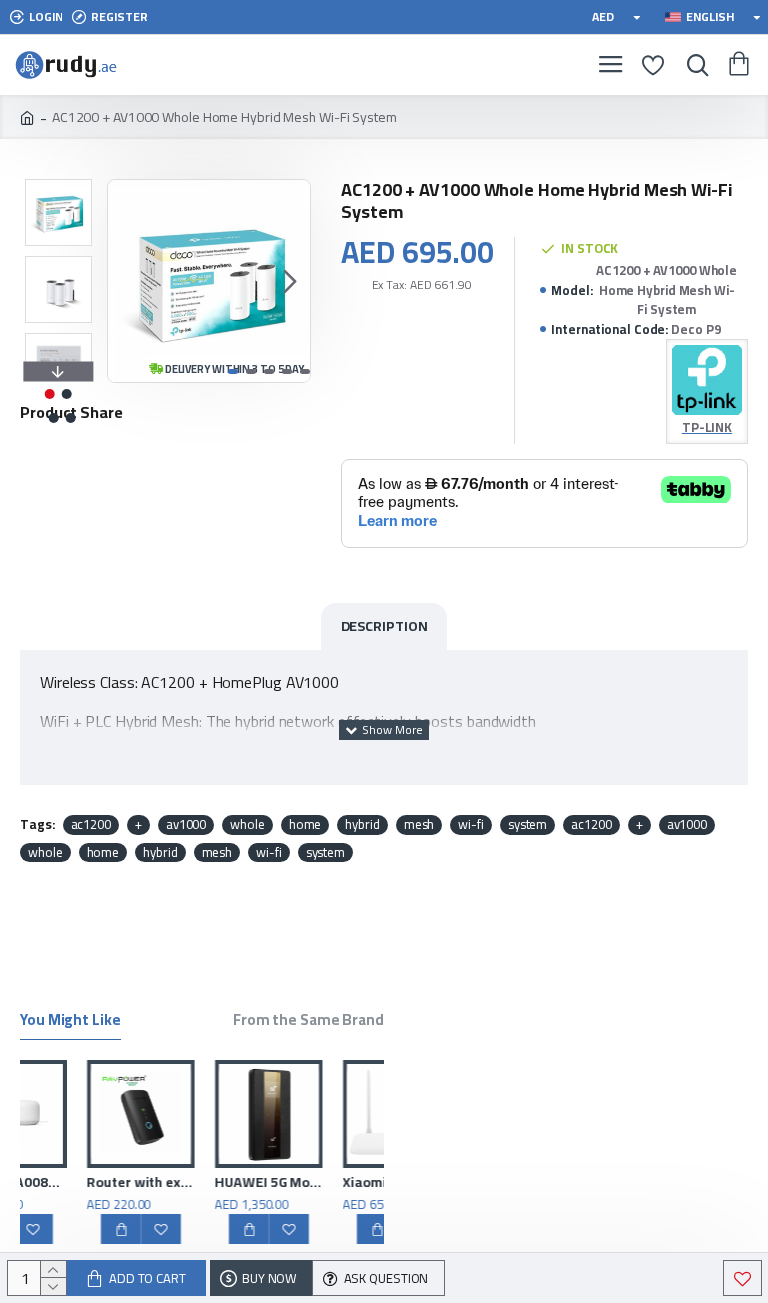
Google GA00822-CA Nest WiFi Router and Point (66, 1182)
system (527, 825)
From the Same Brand (308, 1022)
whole (247, 825)
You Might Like (70, 1022)
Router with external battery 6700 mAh (194, 1182)
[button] (128, 281)
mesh (419, 825)
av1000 (186, 825)
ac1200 (91, 825)
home (305, 825)
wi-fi (471, 825)
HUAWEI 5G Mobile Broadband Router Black (322, 1182)
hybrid (362, 825)
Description (384, 626)
